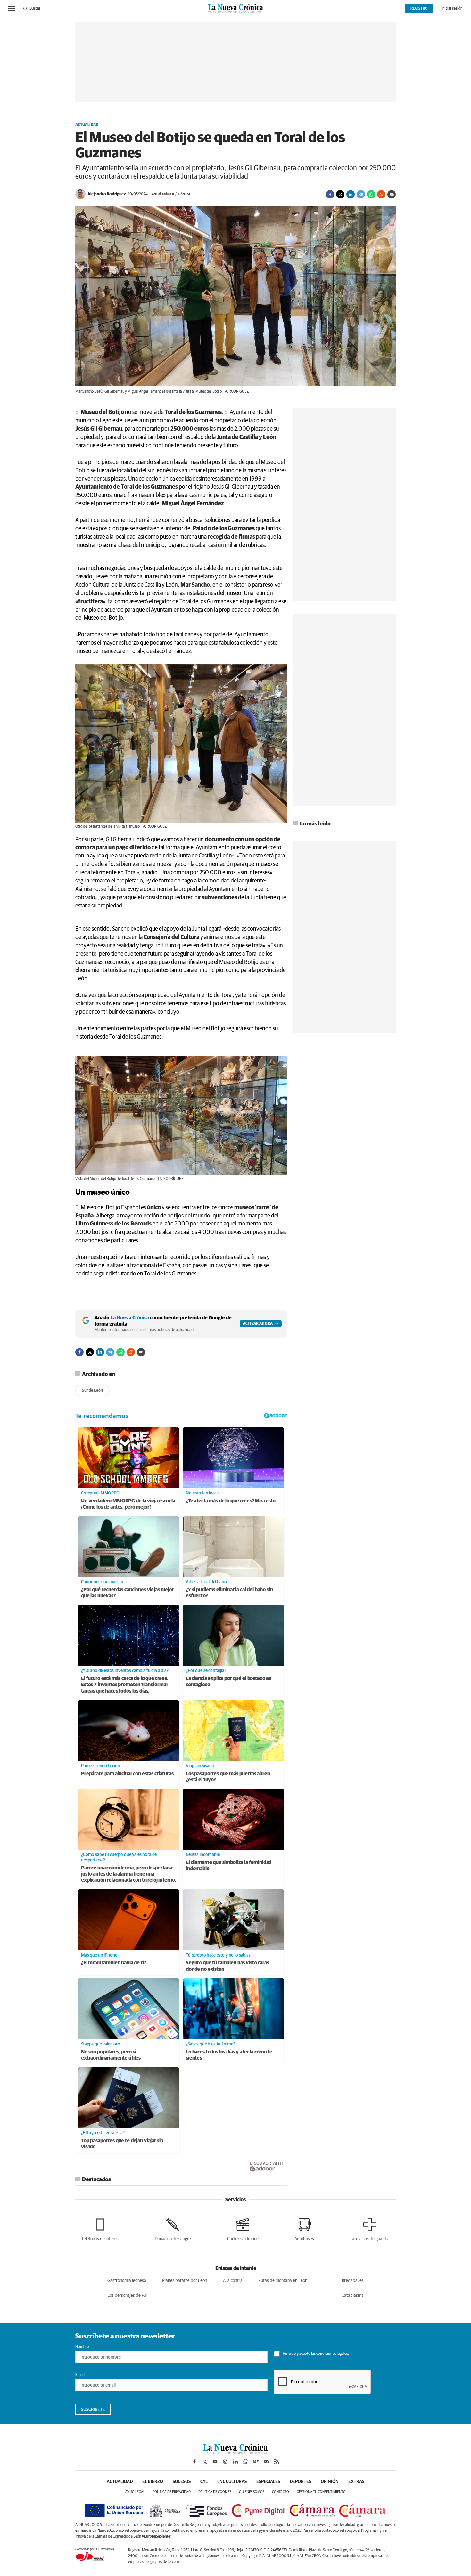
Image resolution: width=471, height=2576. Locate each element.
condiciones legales (332, 2354)
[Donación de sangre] (173, 2228)
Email (80, 2375)
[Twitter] (340, 194)
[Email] (392, 194)
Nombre (82, 2347)
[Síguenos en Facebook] (194, 2462)
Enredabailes (351, 2281)
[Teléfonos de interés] (100, 2228)
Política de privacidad (172, 2492)
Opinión (330, 2482)
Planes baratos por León (185, 2281)
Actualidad (87, 125)
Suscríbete (93, 2410)
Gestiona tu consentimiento (321, 2492)
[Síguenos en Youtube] (215, 2462)
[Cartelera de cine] (243, 2228)
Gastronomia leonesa (127, 2281)
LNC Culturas (232, 2482)
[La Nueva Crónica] (235, 2453)
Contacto (281, 2492)
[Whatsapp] (371, 194)
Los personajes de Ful (127, 2296)
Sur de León (92, 1390)
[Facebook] (330, 194)
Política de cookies (215, 2492)
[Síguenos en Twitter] (205, 2462)
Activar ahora (258, 1324)
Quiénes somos (252, 2492)
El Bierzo (153, 2482)
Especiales (268, 2482)
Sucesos (182, 2482)
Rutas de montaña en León (283, 2281)
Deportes (300, 2482)
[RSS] (277, 2462)
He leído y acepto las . (315, 2354)
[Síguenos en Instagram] (225, 2462)
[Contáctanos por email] (266, 2462)
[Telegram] (361, 194)
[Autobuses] (304, 2228)
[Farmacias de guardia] (370, 2228)
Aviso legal (135, 2492)
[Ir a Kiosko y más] (256, 2462)
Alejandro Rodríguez (107, 194)
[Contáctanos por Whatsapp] (246, 2462)
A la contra (233, 2281)
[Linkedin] (351, 194)
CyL (204, 2482)
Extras (356, 2482)
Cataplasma (353, 2296)
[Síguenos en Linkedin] (235, 2462)
